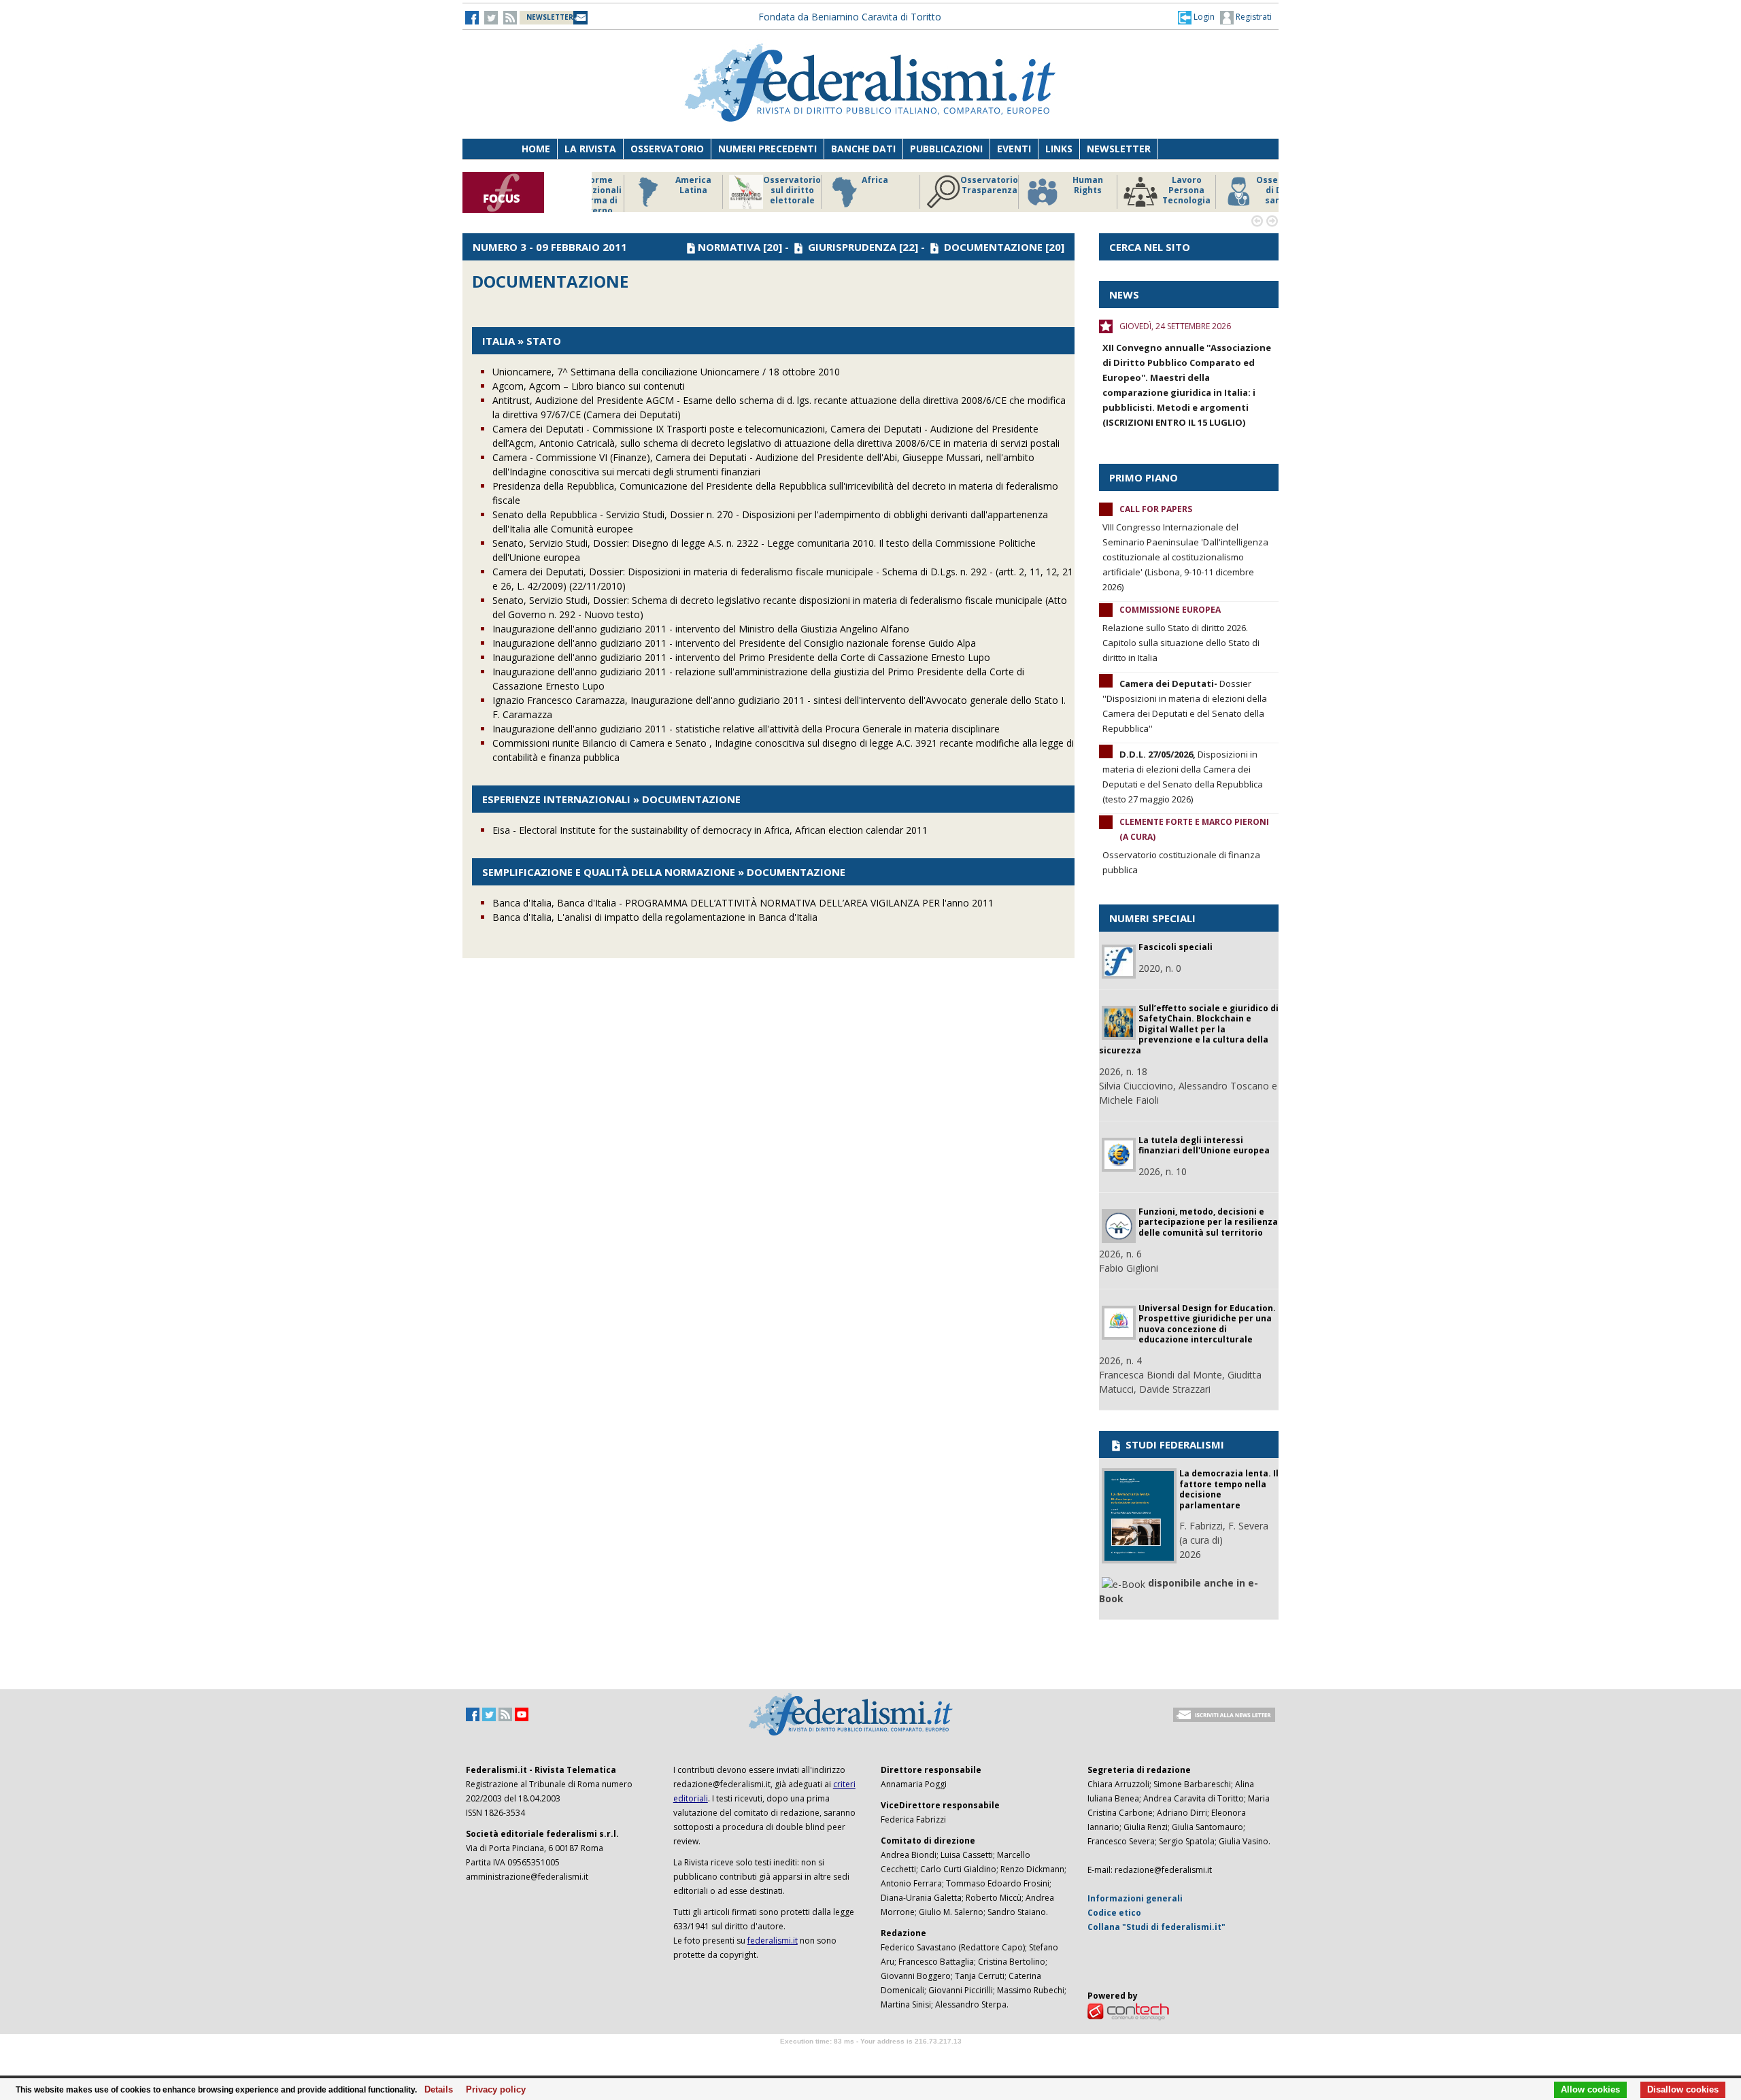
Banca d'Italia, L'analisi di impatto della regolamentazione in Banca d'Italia (655, 917)
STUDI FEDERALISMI (1173, 1444)
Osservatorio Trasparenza (952, 185)
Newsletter (1119, 149)
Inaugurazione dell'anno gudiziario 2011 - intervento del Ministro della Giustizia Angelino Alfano (701, 629)
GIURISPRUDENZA (852, 247)
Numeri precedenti (767, 149)
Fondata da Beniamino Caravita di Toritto (850, 17)
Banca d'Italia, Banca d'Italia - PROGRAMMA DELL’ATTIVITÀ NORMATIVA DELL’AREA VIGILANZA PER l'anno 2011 (743, 903)
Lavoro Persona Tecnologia (1149, 190)
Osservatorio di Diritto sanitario (1248, 190)
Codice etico (1114, 1913)
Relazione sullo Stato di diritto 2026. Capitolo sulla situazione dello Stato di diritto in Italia (1181, 643)
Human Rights (1050, 185)
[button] (1196, 17)
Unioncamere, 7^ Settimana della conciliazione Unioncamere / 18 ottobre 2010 (666, 372)
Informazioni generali (1135, 1898)
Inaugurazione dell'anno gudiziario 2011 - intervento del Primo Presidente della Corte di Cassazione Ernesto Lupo (741, 657)
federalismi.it (773, 1941)
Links (1059, 149)
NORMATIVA (729, 247)
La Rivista (590, 149)
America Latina (656, 185)
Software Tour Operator (870, 2057)
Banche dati (863, 149)
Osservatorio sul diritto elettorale (755, 190)
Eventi (1014, 149)
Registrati (1253, 17)
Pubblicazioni (946, 149)
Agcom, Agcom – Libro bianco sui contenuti (589, 386)
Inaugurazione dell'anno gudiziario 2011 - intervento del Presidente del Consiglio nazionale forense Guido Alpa (734, 643)
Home (536, 149)
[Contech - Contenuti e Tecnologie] (1128, 2011)
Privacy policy (492, 2090)
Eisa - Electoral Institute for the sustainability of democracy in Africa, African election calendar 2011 (710, 830)
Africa (838, 180)
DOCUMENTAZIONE (993, 247)
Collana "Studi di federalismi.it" (1156, 1927)
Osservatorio (667, 149)
